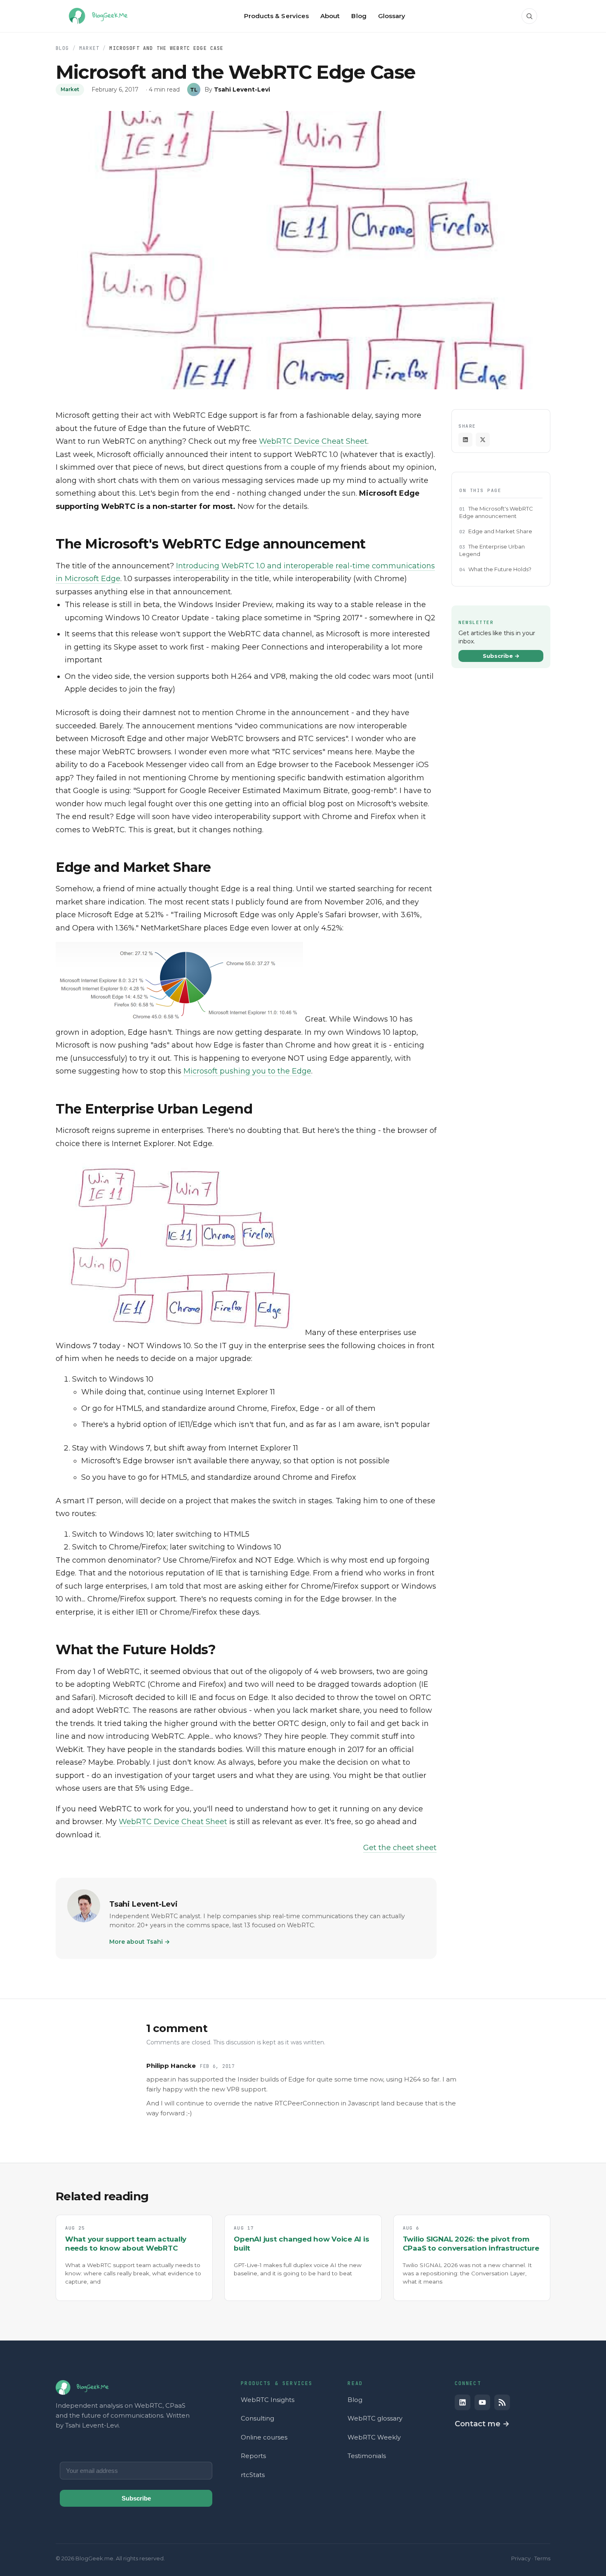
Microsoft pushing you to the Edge (247, 1071)
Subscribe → (501, 656)
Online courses (264, 2437)
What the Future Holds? (500, 569)
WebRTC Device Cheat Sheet (313, 441)
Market (89, 48)
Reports (253, 2456)
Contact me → (482, 2424)
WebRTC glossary (375, 2418)
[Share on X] (483, 440)
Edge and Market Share (500, 531)
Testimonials (367, 2456)
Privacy (521, 2558)
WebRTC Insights (268, 2400)
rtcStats (253, 2475)
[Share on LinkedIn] (465, 440)
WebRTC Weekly (374, 2437)
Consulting (257, 2418)
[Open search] (529, 16)
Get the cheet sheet (400, 1848)
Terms (542, 2558)
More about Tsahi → (140, 1942)
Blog (62, 48)
